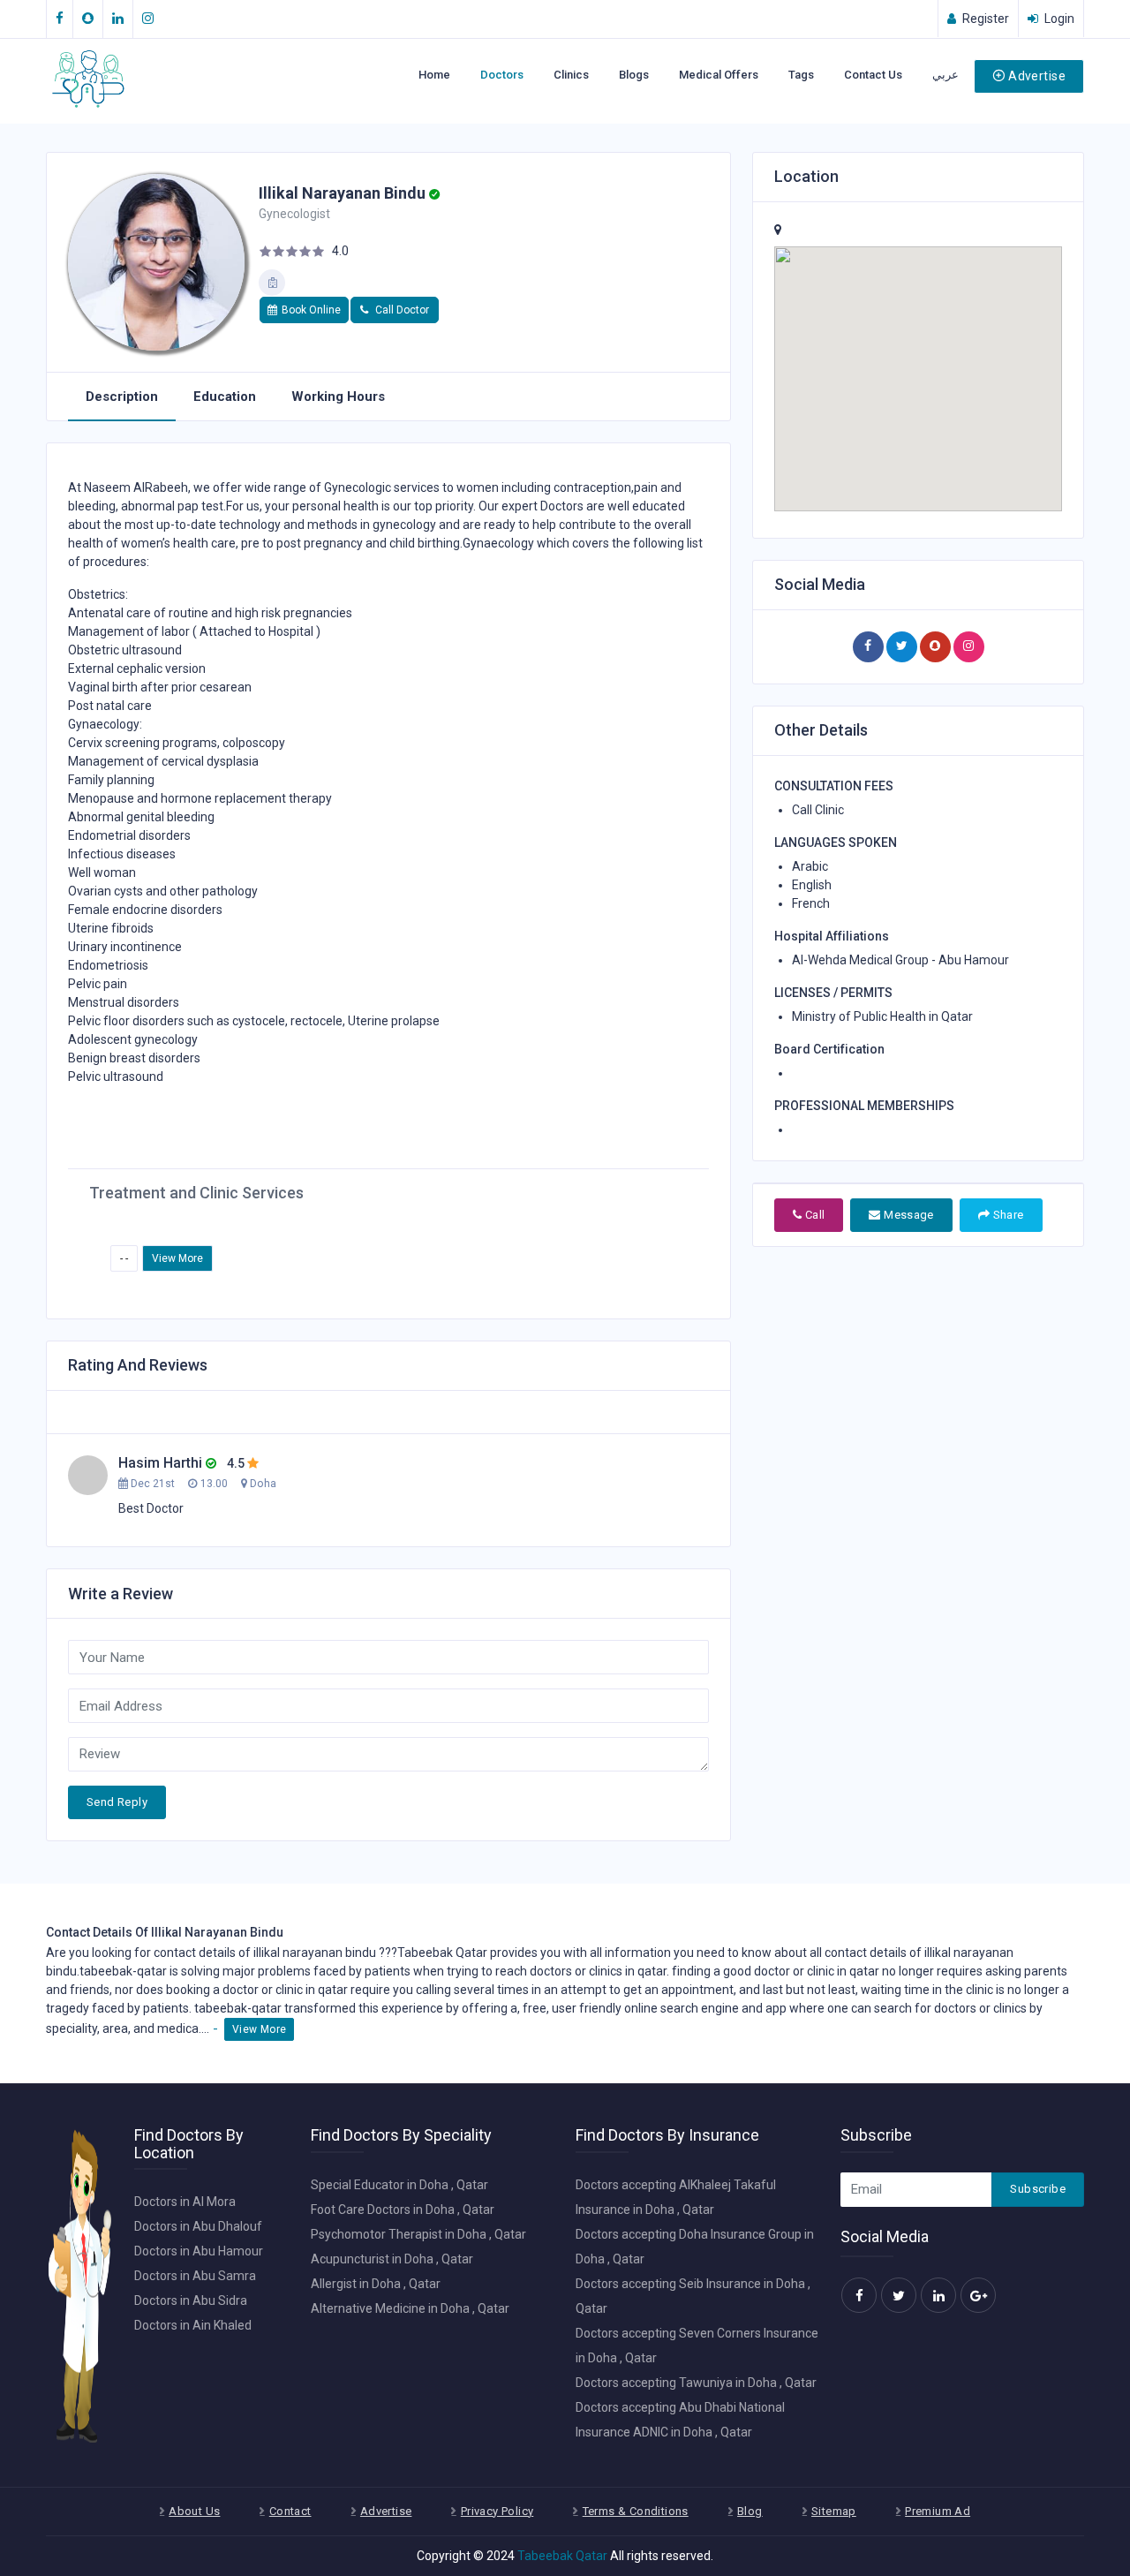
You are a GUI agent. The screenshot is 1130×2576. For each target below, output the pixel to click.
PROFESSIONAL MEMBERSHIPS (864, 1106)
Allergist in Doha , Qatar (376, 2284)
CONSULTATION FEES (834, 786)
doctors (551, 1971)
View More (177, 1258)
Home (434, 75)
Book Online (311, 310)
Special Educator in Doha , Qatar (399, 2185)
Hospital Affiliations (832, 936)
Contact (290, 2511)
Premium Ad (938, 2511)
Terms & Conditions (636, 2511)
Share (1006, 1215)
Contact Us (873, 75)
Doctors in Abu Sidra (191, 2300)
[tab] (122, 397)
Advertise (1037, 76)
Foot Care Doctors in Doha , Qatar (403, 2210)
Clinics (571, 75)
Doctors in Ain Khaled (193, 2325)
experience (412, 2008)
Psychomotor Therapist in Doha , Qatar (418, 2234)
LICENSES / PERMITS (833, 993)
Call (813, 1215)
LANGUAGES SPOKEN (836, 842)
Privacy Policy (497, 2511)
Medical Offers (719, 75)
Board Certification (829, 1049)
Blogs (634, 75)
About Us (194, 2511)
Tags (801, 75)
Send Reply (117, 1802)
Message (908, 1215)
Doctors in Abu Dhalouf (198, 2226)
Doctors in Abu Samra (195, 2276)
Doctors (502, 75)
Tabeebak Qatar (562, 2556)
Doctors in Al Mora (185, 2202)
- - (124, 1258)
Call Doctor (401, 310)
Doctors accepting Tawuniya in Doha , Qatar (696, 2383)
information (638, 1953)
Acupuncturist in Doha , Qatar (392, 2259)
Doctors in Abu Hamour (199, 2251)
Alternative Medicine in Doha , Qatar (410, 2308)
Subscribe (1038, 2189)
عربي (945, 75)
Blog (750, 2511)
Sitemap (834, 2511)
